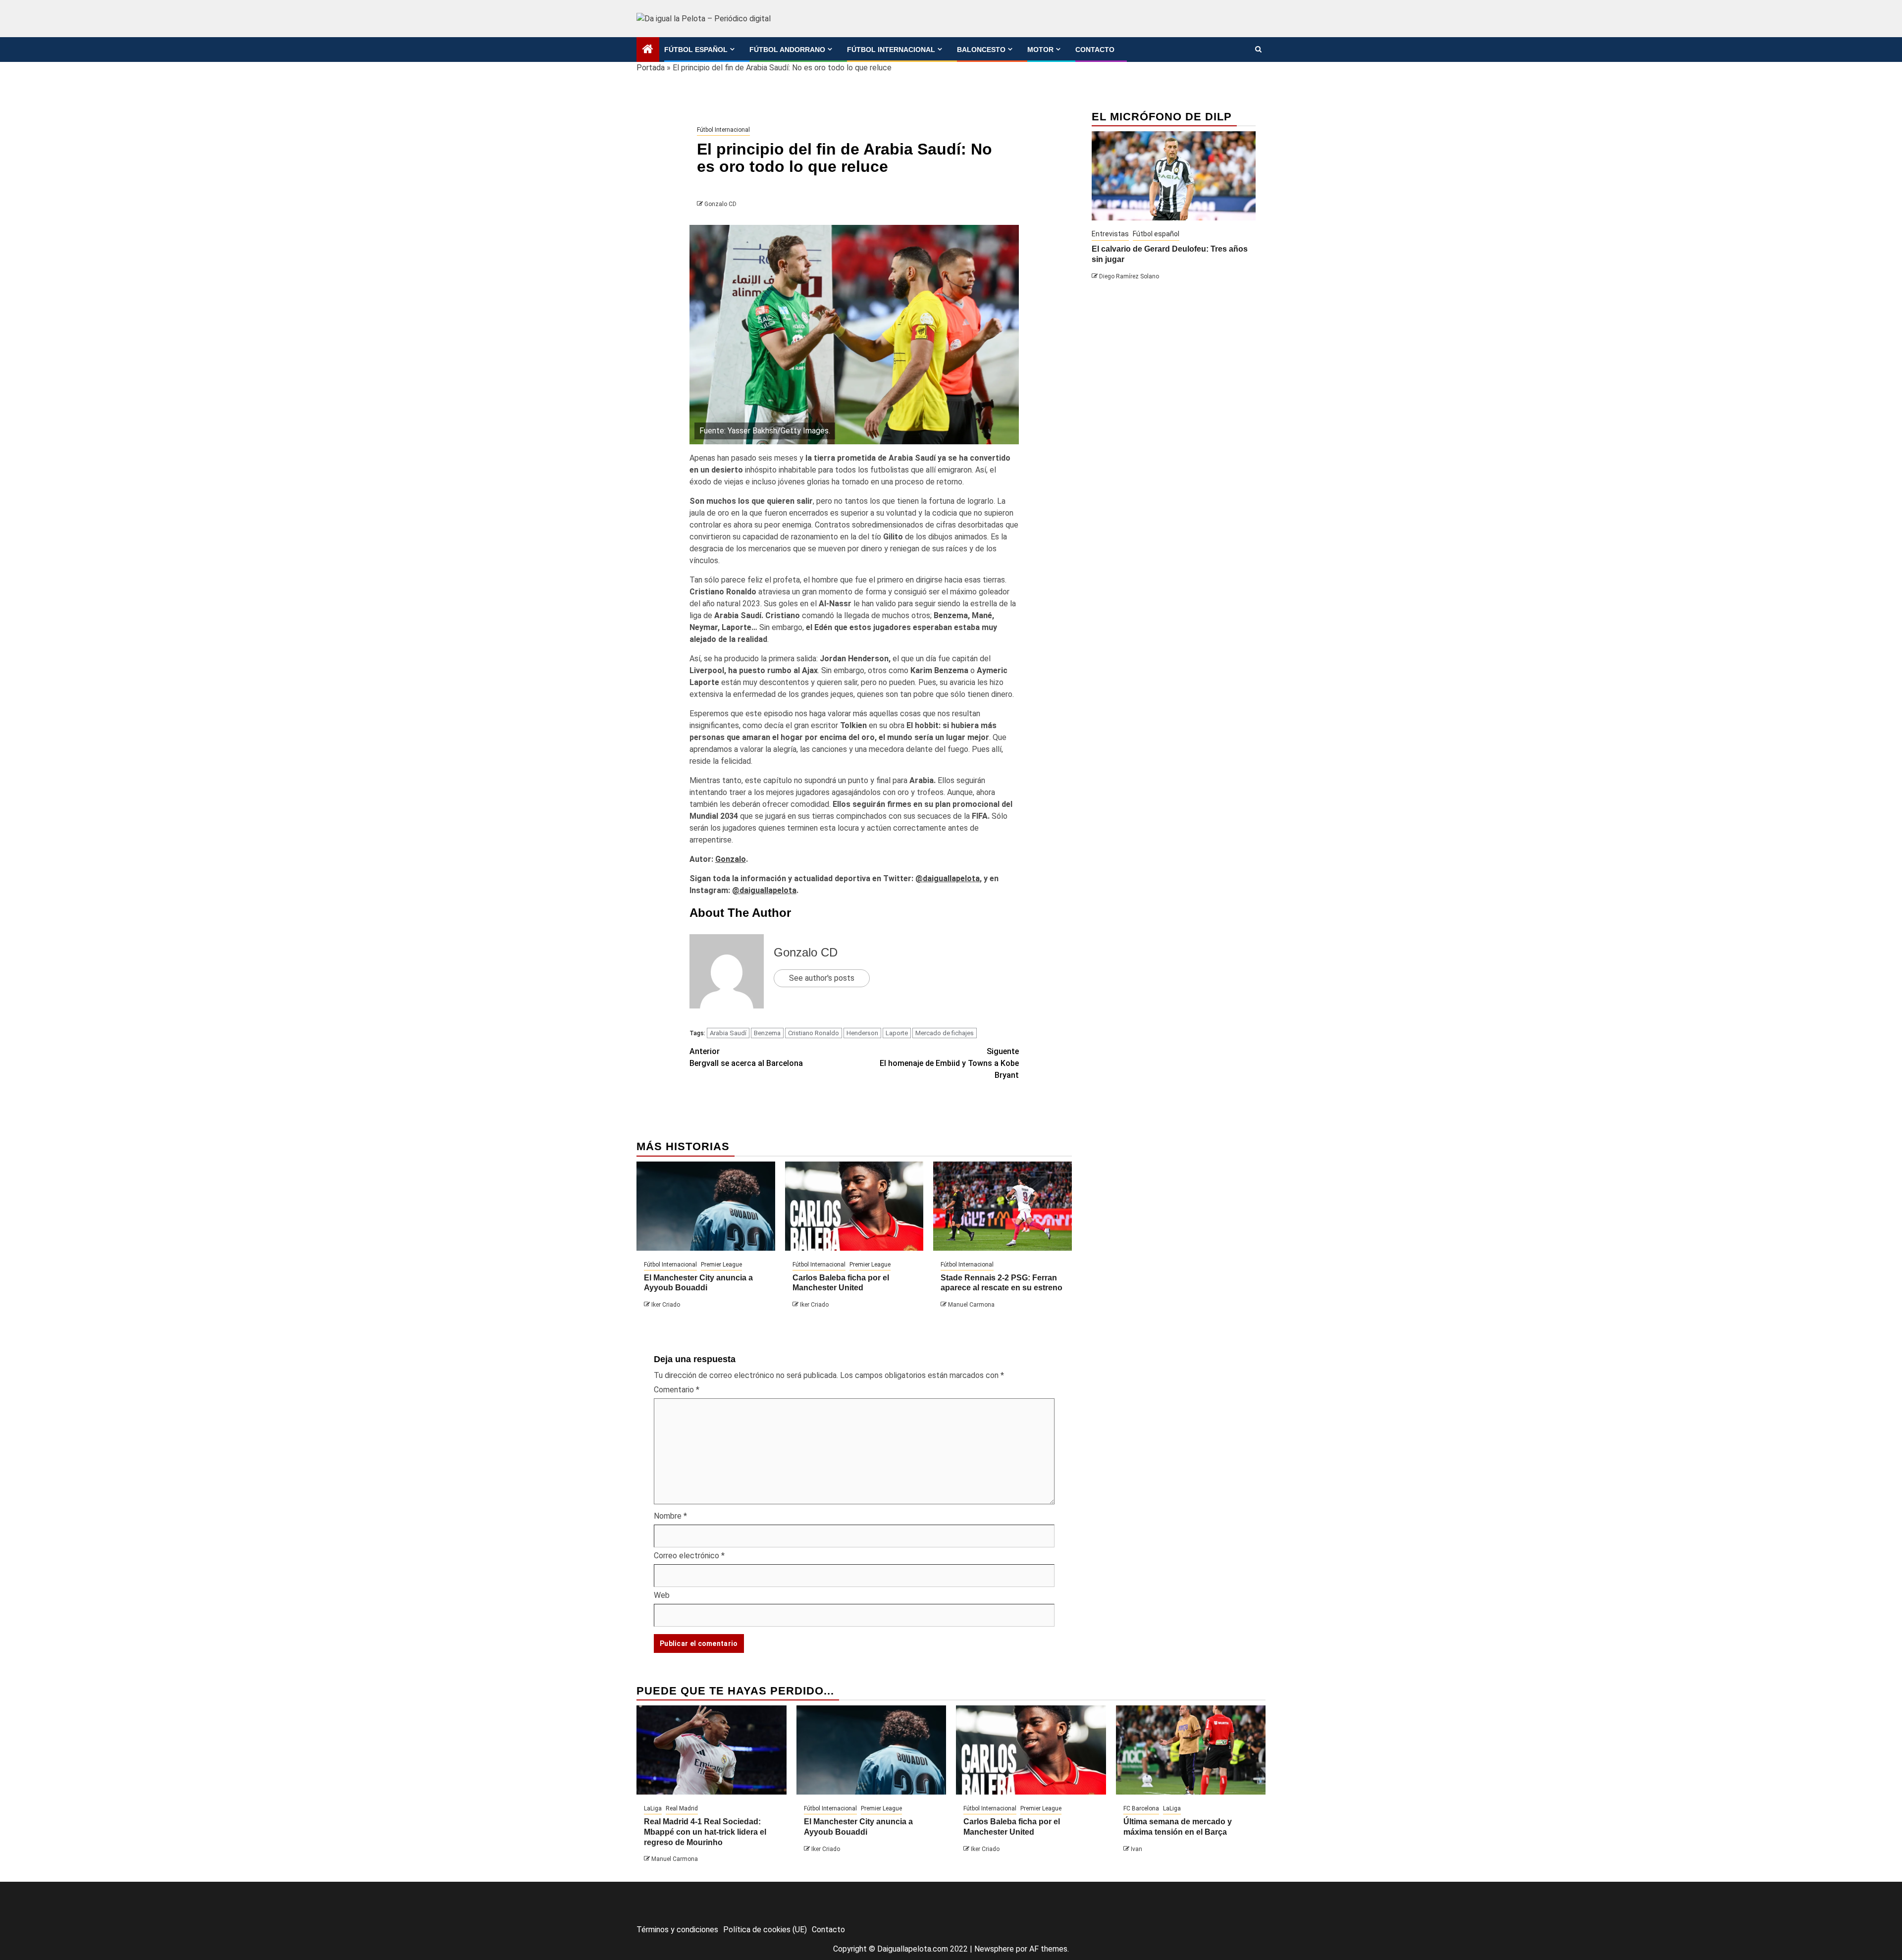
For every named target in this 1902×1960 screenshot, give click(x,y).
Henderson (862, 1033)
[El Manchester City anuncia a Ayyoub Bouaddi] (706, 1206)
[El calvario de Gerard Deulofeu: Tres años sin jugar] (1174, 176)
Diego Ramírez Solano (1129, 276)
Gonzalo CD (720, 204)
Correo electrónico (689, 1556)
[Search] (1258, 50)
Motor (1040, 50)
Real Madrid (682, 1808)
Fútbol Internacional (891, 50)
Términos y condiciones (677, 1930)
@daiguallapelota (764, 890)
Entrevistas (1110, 234)
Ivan (1136, 1849)
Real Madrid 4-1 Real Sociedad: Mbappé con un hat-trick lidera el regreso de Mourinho (705, 1832)
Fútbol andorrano (787, 50)
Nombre (670, 1516)
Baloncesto (981, 50)
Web (662, 1595)
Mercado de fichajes (945, 1033)
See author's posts (822, 978)
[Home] (648, 50)
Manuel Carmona (971, 1305)
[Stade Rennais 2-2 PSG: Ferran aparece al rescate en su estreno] (1003, 1206)
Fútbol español (696, 50)
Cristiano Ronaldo (814, 1033)
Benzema (767, 1033)
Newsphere (994, 1949)
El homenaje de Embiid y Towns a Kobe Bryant (949, 1063)
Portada (651, 68)
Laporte (897, 1033)
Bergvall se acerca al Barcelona (746, 1057)
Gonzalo (731, 859)
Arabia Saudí (728, 1033)
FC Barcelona (1141, 1808)
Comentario (677, 1390)
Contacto (1095, 50)
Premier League (721, 1265)
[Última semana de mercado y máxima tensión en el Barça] (1191, 1750)
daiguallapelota (951, 878)
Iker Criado (666, 1305)
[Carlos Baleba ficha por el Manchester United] (854, 1206)
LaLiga (653, 1808)
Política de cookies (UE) (765, 1930)
